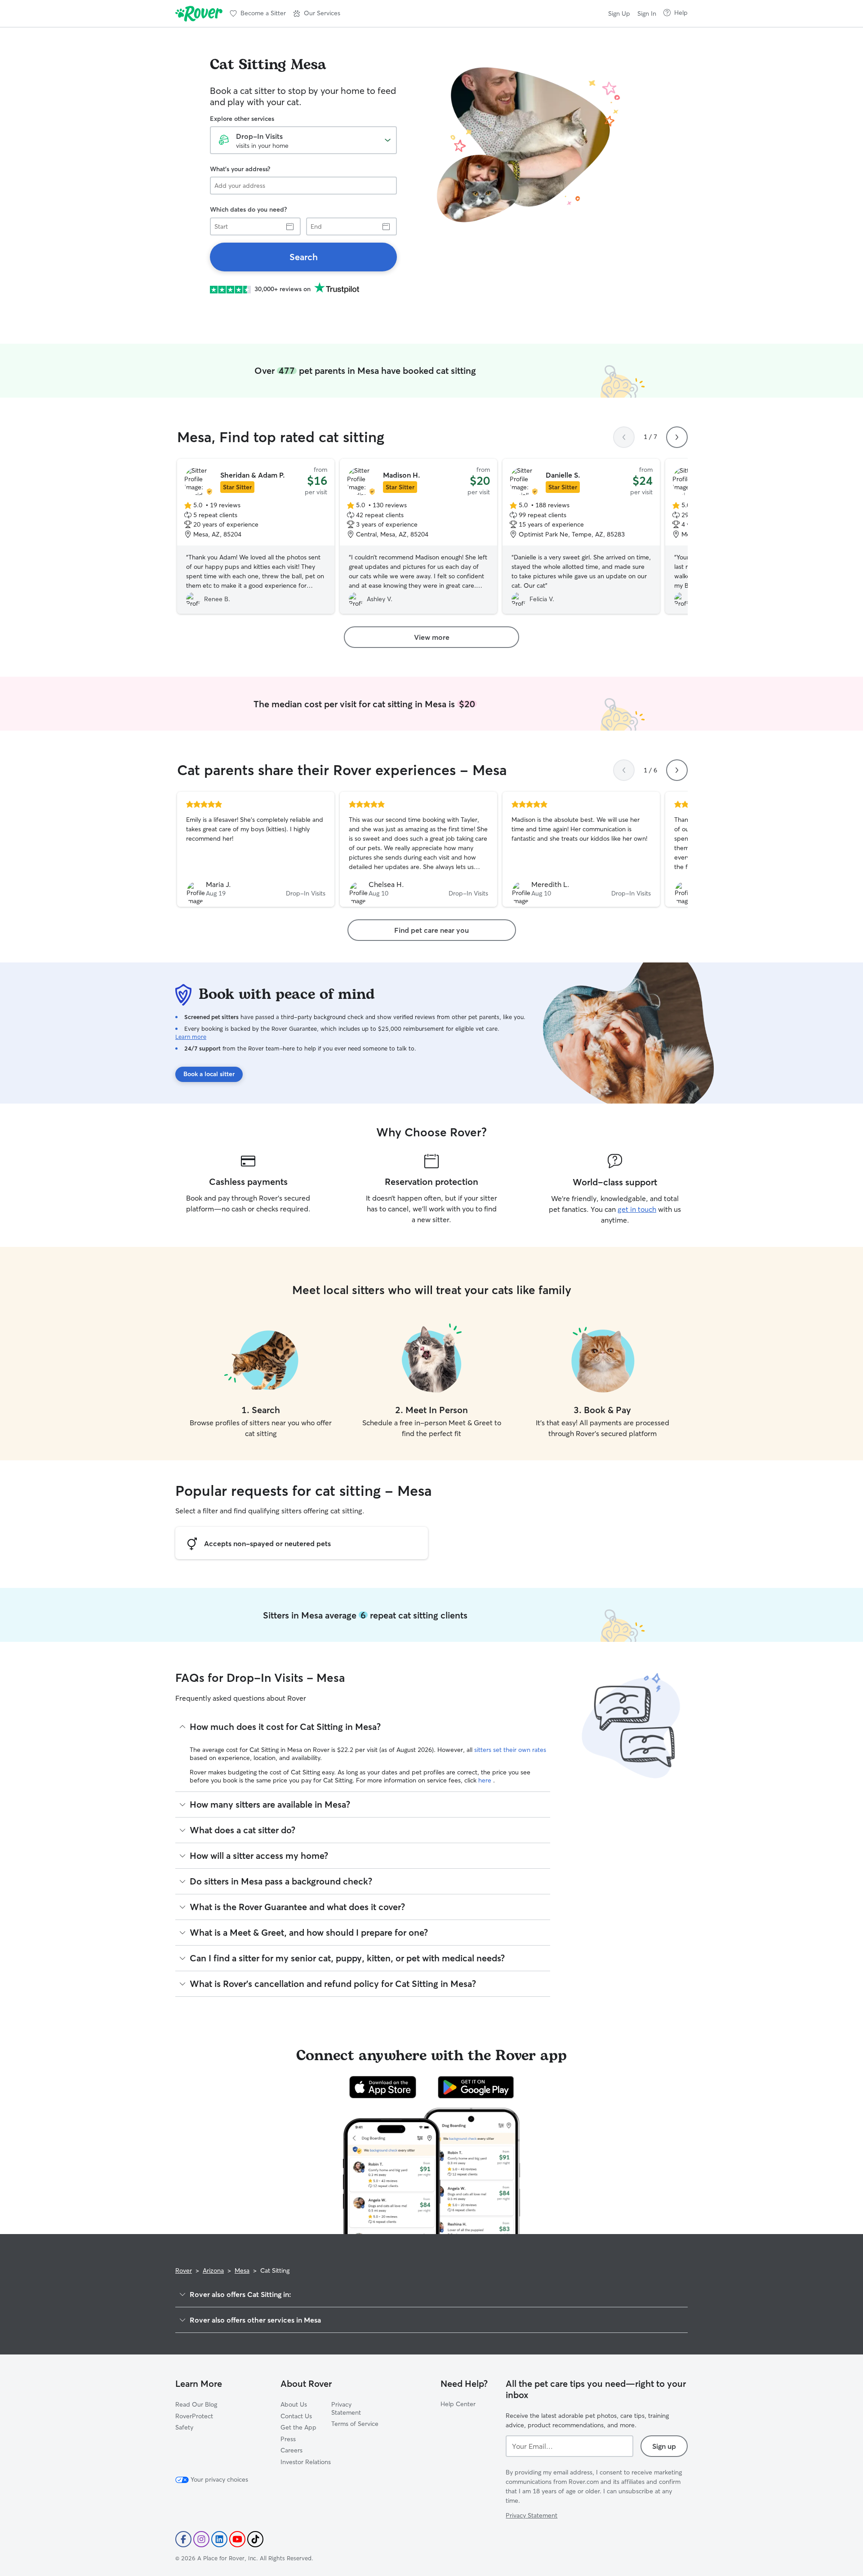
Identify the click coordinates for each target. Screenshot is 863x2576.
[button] (317, 13)
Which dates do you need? (248, 209)
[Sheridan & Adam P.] (256, 536)
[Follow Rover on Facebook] (183, 2539)
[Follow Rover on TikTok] (255, 2539)
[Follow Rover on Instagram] (201, 2539)
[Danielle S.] (581, 536)
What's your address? (240, 169)
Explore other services (242, 119)
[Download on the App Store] (383, 2087)
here (486, 1780)
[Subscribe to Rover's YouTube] (237, 2539)
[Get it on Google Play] (476, 2087)
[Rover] (199, 13)
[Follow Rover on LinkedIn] (219, 2539)
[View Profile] (256, 849)
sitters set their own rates (510, 1750)
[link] (303, 257)
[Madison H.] (418, 536)
